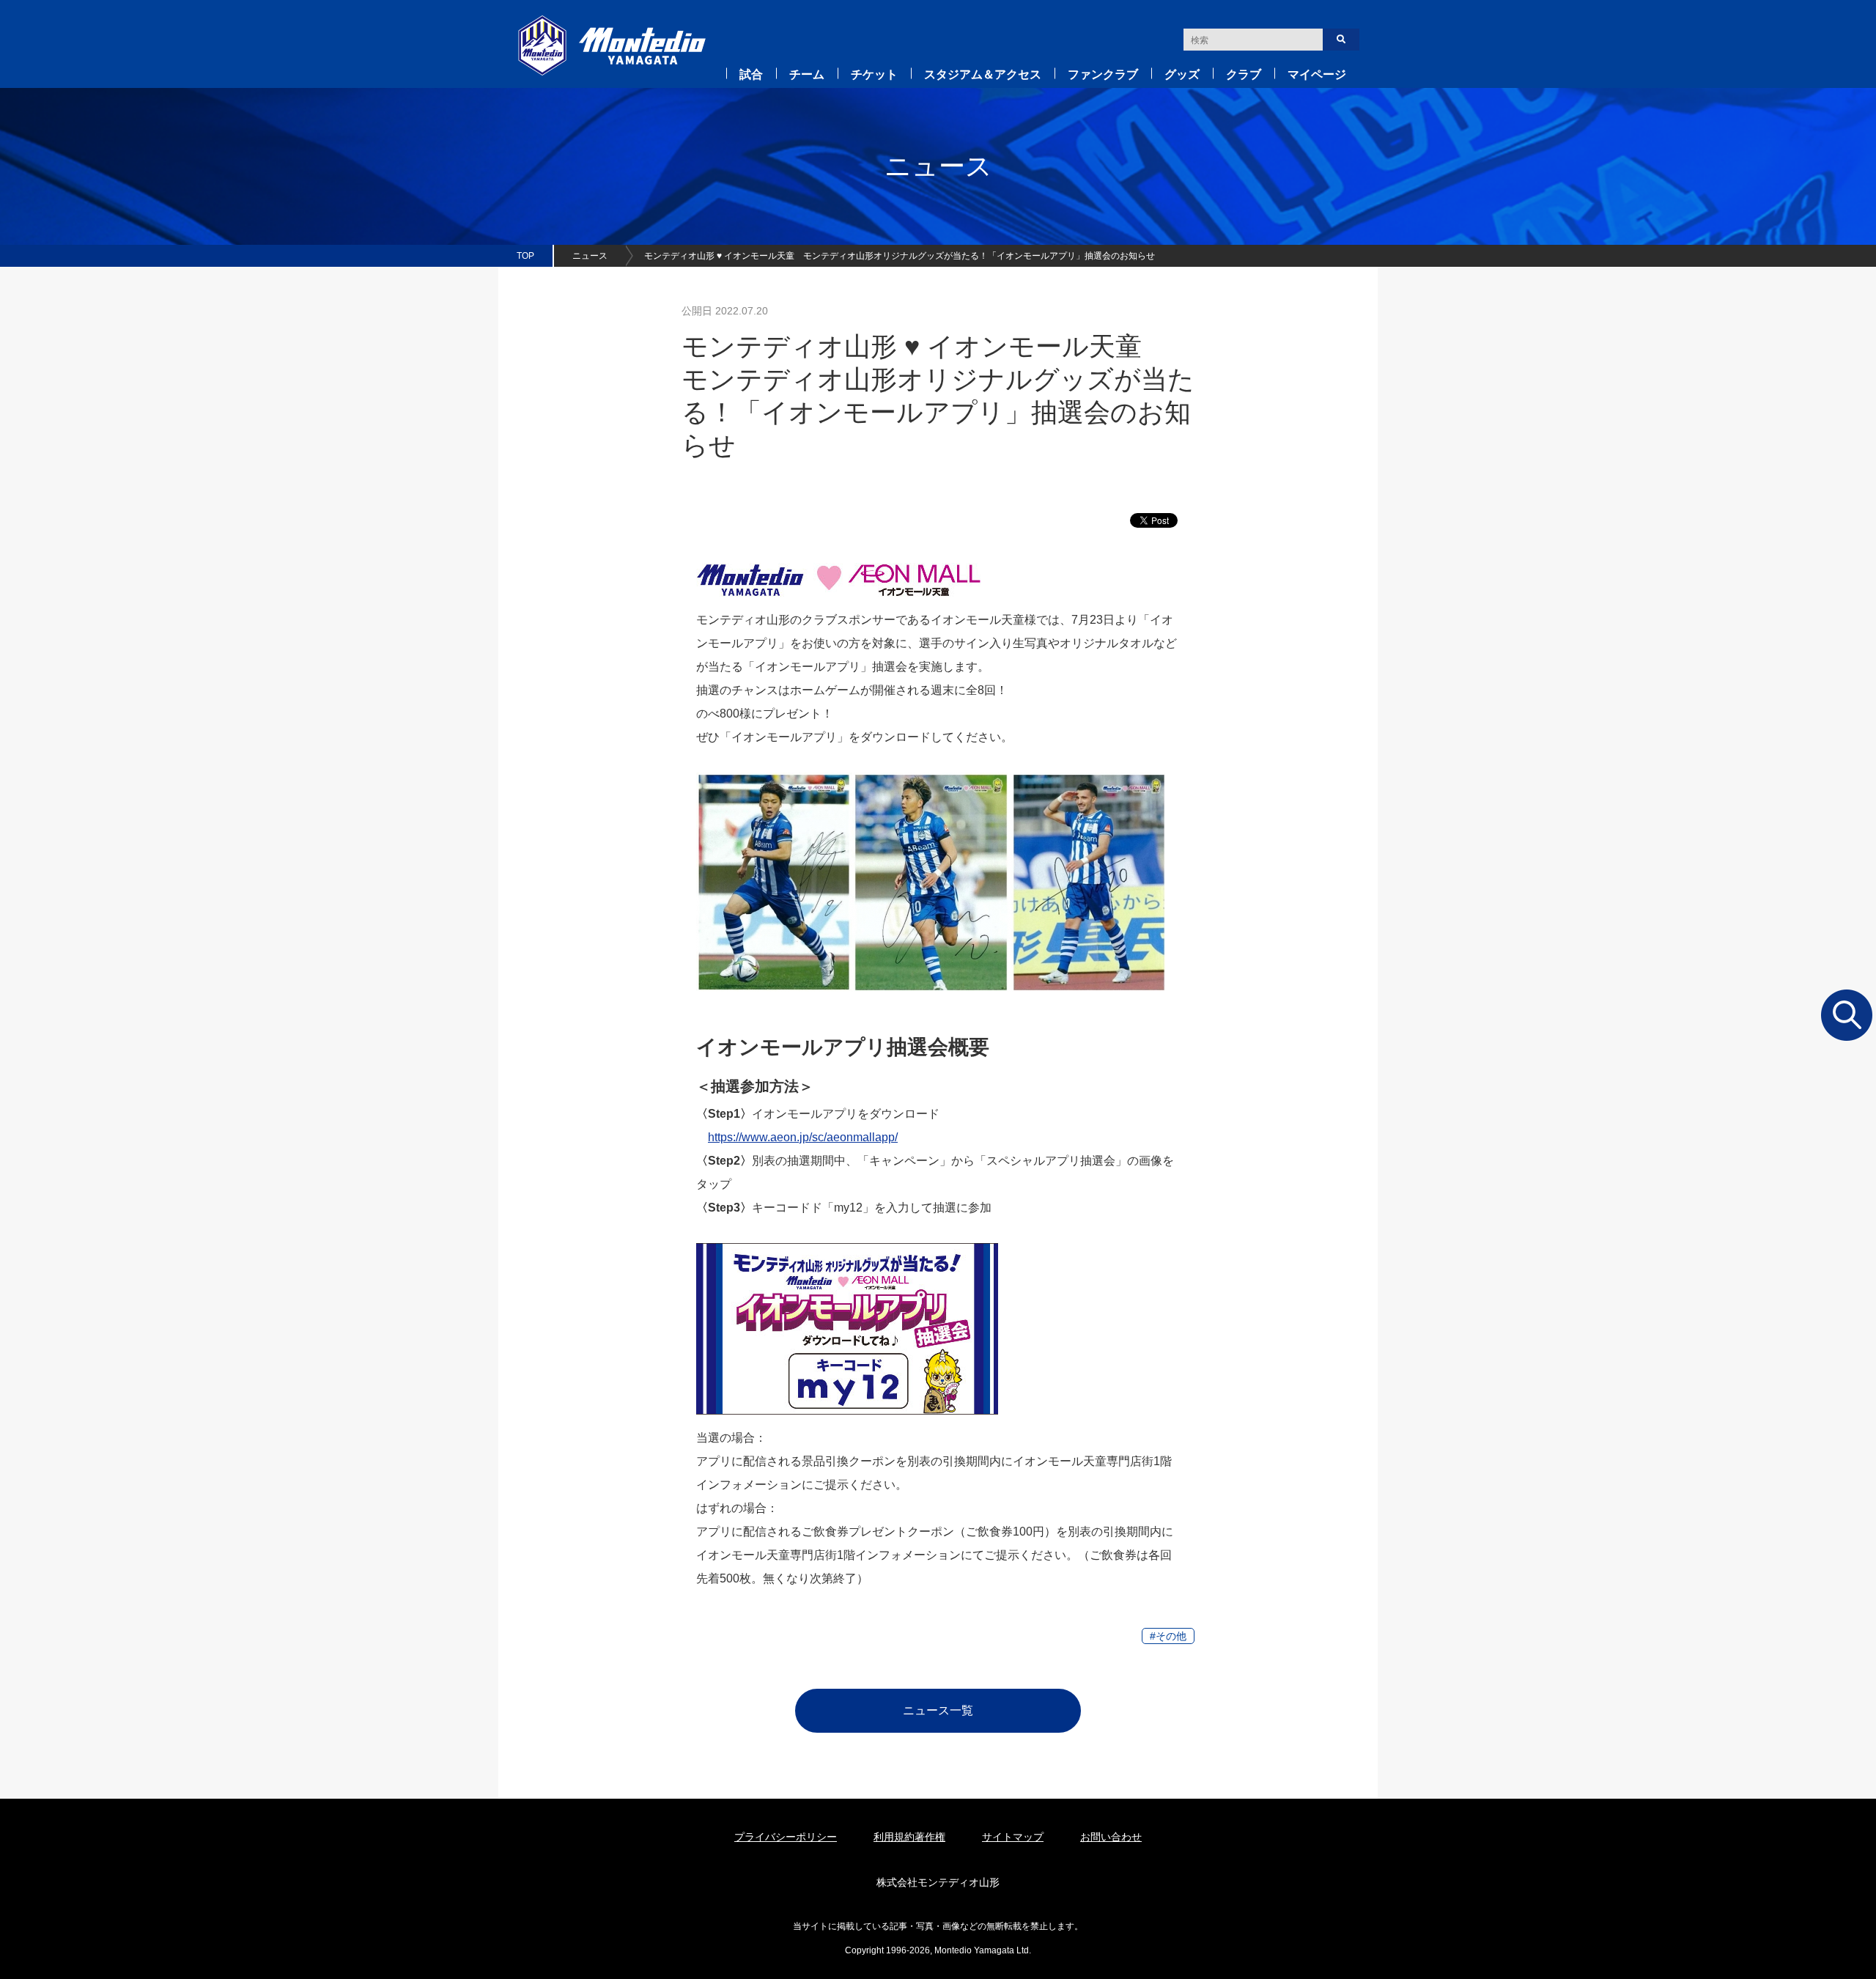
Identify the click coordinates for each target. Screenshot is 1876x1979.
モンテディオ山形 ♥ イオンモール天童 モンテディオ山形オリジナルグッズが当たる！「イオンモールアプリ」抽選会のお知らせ (900, 256)
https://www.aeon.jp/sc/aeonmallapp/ (803, 1137)
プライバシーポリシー (786, 1837)
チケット (874, 74)
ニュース (590, 256)
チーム (807, 74)
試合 (751, 74)
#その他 (1168, 1636)
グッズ (1182, 74)
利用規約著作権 (909, 1837)
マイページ (1317, 74)
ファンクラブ (1103, 74)
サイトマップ (1013, 1837)
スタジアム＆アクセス (983, 74)
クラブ (1244, 74)
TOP (525, 256)
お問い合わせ (1111, 1837)
